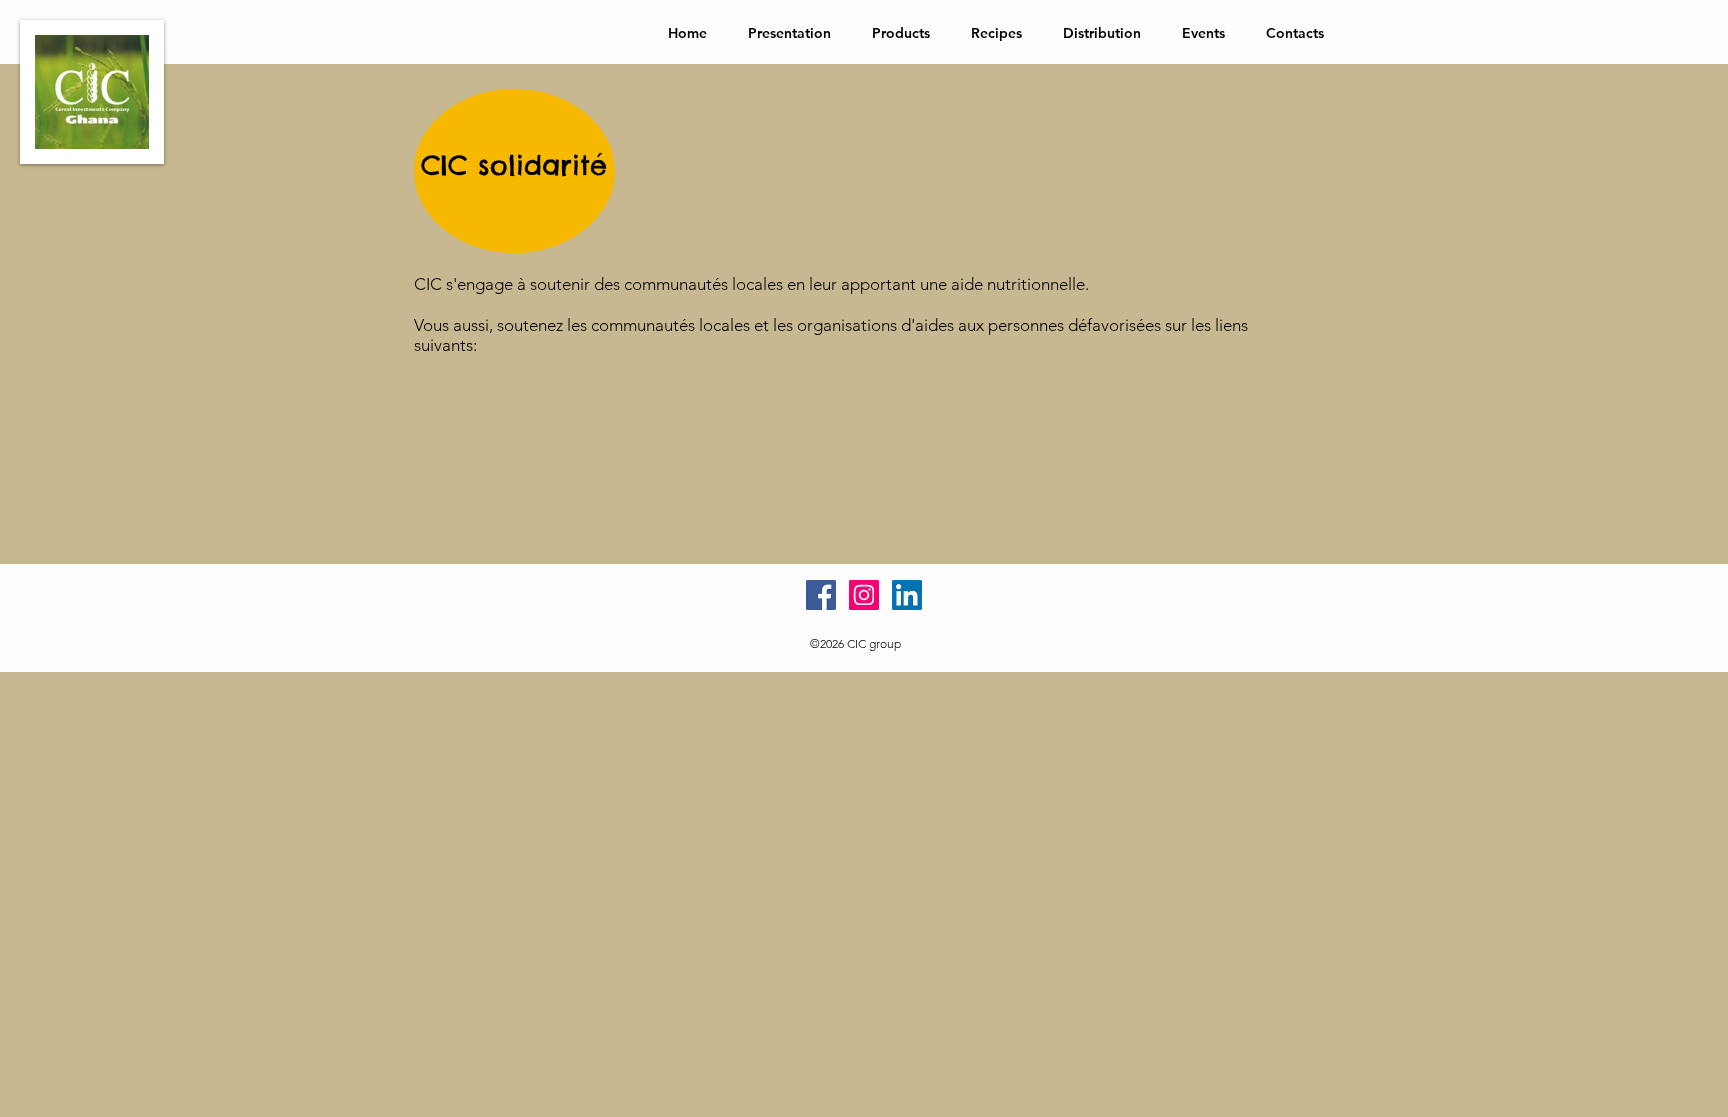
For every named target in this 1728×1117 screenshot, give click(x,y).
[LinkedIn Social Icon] (907, 595)
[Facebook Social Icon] (821, 595)
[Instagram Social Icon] (864, 595)
